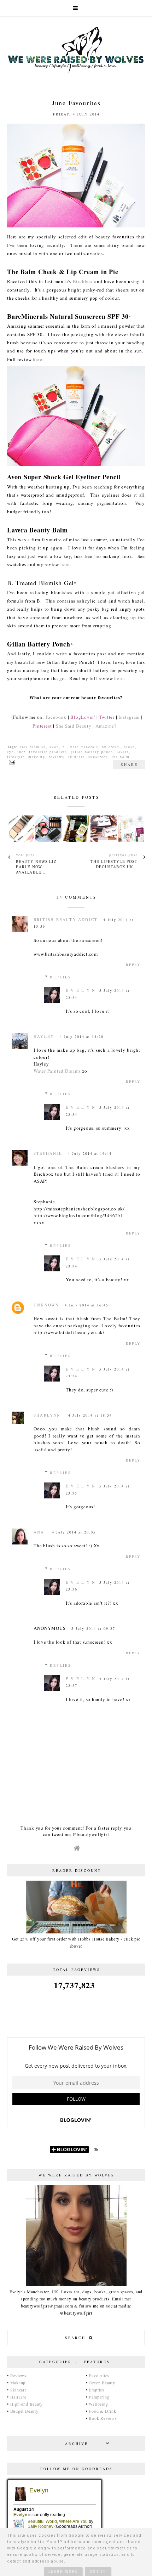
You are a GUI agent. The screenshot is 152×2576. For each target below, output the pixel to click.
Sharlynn (48, 1415)
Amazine (105, 726)
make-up (37, 757)
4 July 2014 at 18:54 (90, 1415)
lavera (123, 752)
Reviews (18, 2376)
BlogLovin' (83, 717)
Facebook (56, 717)
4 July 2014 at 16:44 (90, 1153)
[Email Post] (11, 762)
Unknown (46, 1305)
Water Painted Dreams (57, 1071)
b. (65, 747)
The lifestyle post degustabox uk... (114, 864)
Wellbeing (98, 2404)
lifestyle (16, 757)
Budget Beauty (24, 2411)
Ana (40, 1532)
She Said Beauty (74, 726)
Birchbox (83, 281)
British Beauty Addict (66, 919)
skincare (76, 757)
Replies (61, 977)
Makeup (18, 2383)
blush (129, 747)
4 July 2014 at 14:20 (82, 1036)
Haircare (18, 2397)
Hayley (44, 1036)
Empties (96, 2390)
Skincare (19, 2390)
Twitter (107, 717)
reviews (57, 757)
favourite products (48, 752)
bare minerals (84, 747)
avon (54, 747)
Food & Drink (102, 2411)
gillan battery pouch (92, 752)
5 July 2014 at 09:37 (93, 1628)
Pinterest (42, 726)
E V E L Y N (81, 990)
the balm (121, 757)
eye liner (16, 752)
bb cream (111, 747)
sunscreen (98, 757)
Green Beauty (102, 2383)
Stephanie (48, 1153)
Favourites (99, 2376)
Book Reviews (103, 2418)
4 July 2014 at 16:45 (87, 1305)
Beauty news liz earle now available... (36, 867)
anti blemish (33, 747)
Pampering (99, 2397)
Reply (133, 965)
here (37, 359)
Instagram (129, 717)
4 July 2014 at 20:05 (74, 1532)
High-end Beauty (27, 2404)
